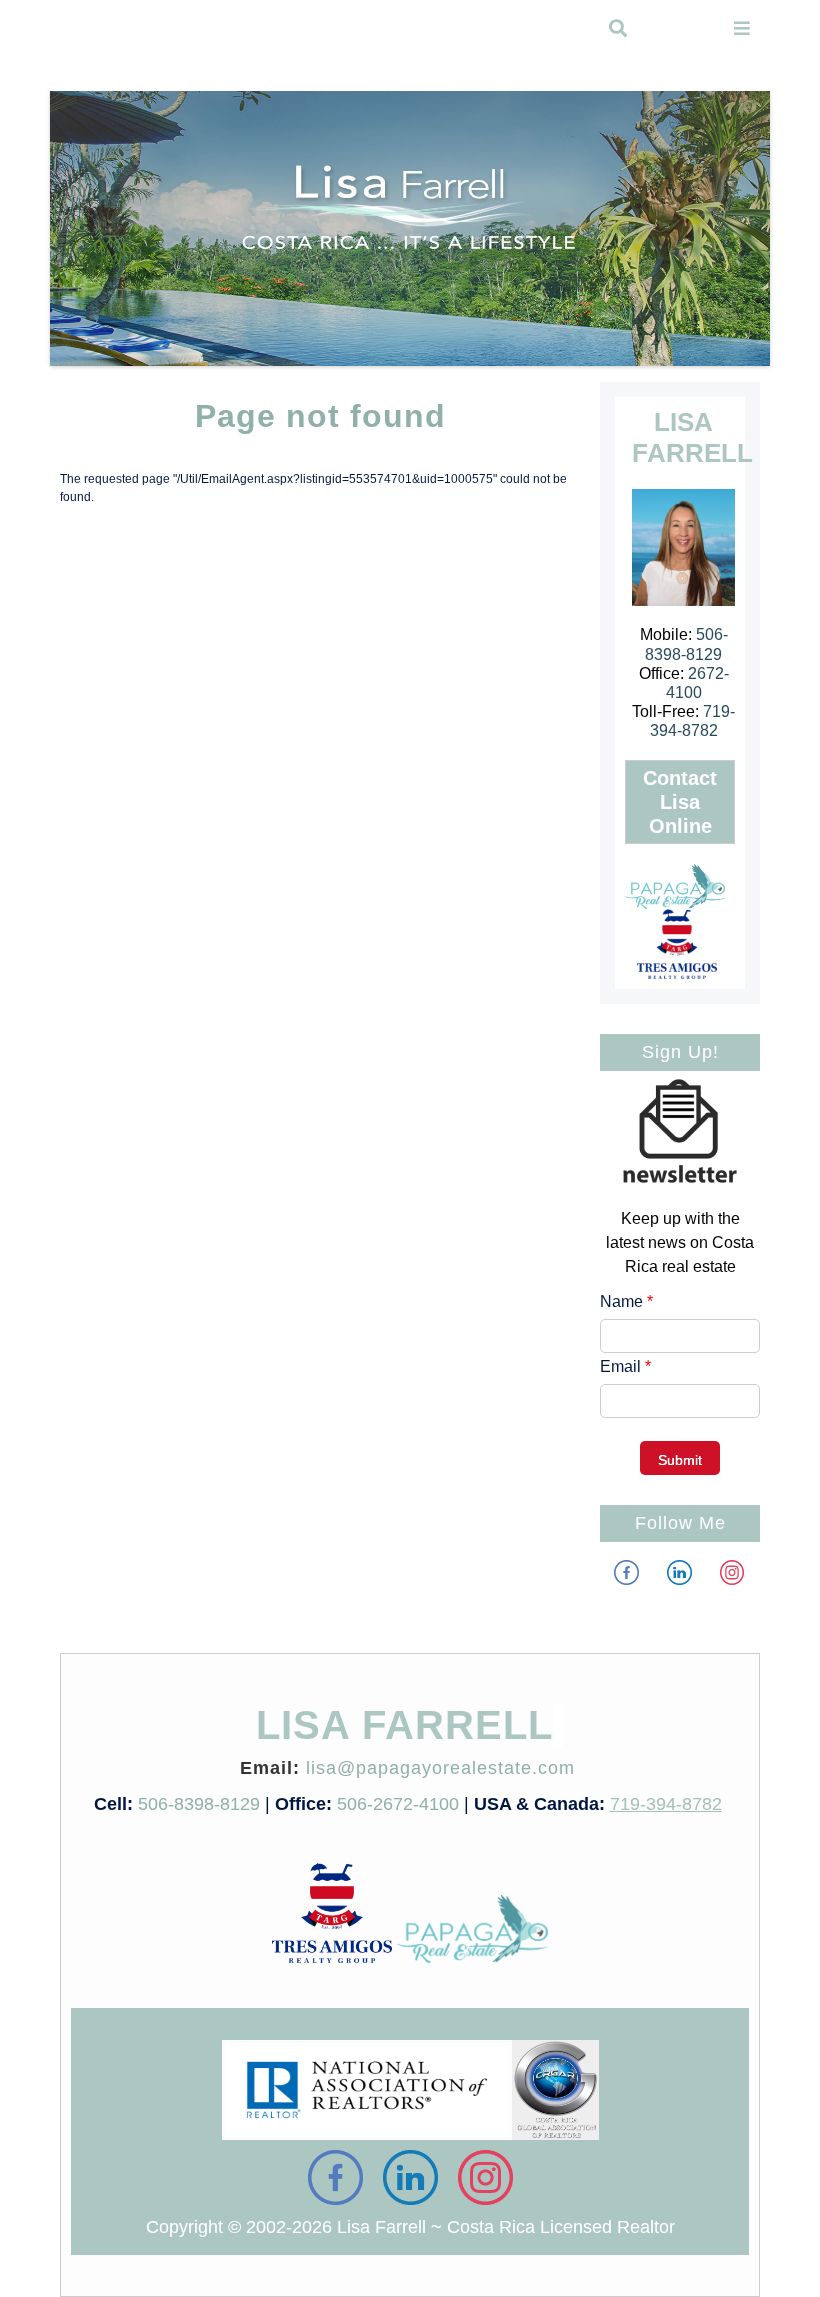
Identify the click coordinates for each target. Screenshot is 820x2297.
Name (626, 1301)
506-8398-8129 (199, 1804)
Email (625, 1366)
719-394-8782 (666, 1804)
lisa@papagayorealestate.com (440, 1768)
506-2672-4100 (398, 1804)
